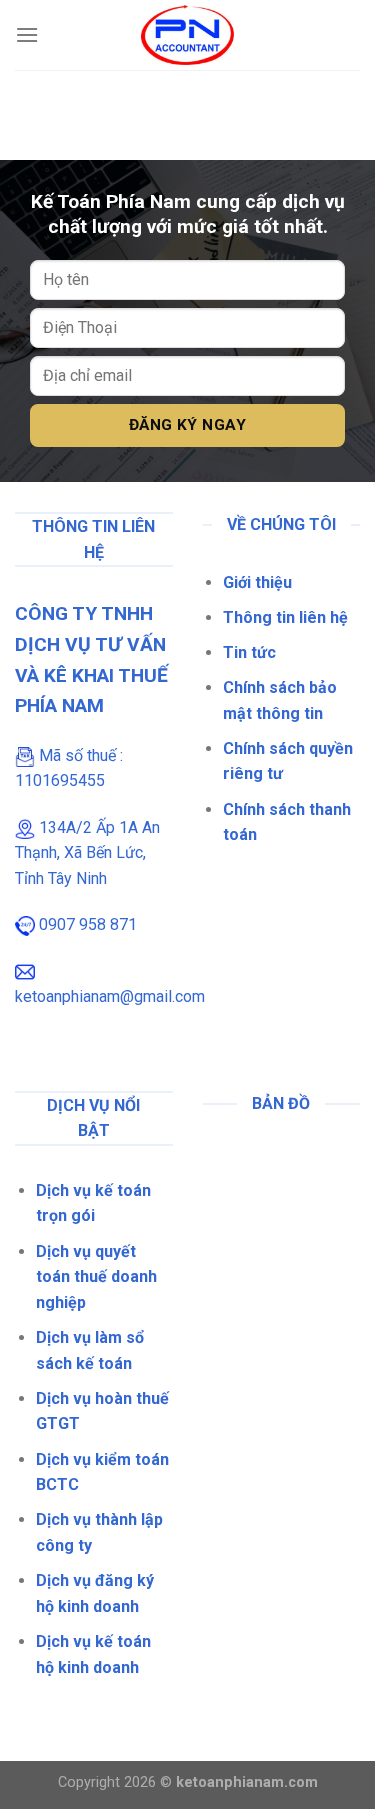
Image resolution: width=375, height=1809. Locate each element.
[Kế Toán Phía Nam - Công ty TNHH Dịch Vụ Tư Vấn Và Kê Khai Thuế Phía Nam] (187, 35)
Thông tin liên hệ (285, 617)
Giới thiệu (257, 582)
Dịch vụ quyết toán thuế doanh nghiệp (96, 1277)
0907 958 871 (88, 924)
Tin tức (249, 652)
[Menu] (27, 34)
